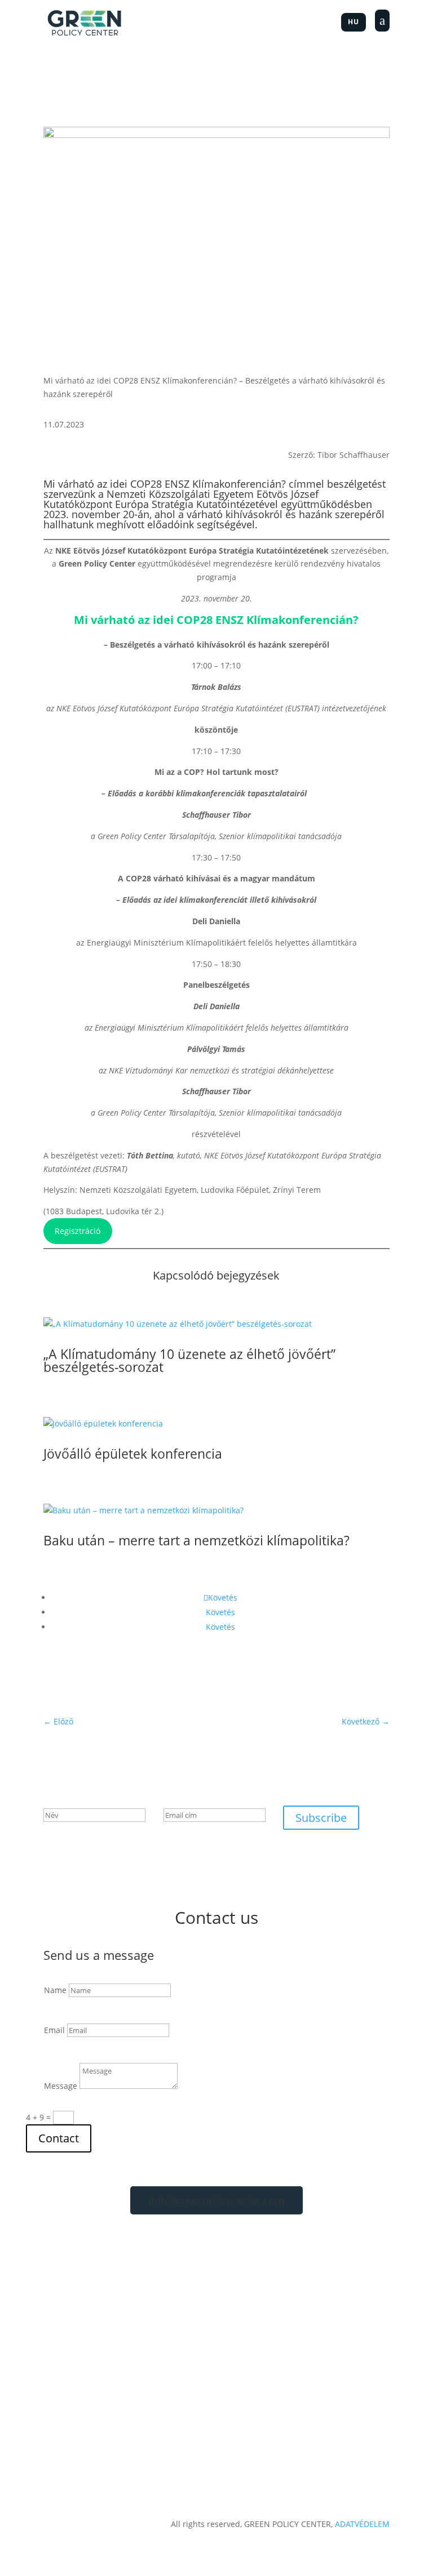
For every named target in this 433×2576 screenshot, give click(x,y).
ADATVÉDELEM (362, 2524)
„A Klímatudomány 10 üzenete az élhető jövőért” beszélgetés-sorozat (189, 1360)
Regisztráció (78, 1231)
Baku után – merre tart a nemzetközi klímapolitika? (196, 1540)
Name (55, 1990)
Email (54, 2030)
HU (354, 22)
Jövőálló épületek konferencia (133, 1454)
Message (61, 2086)
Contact (59, 2138)
